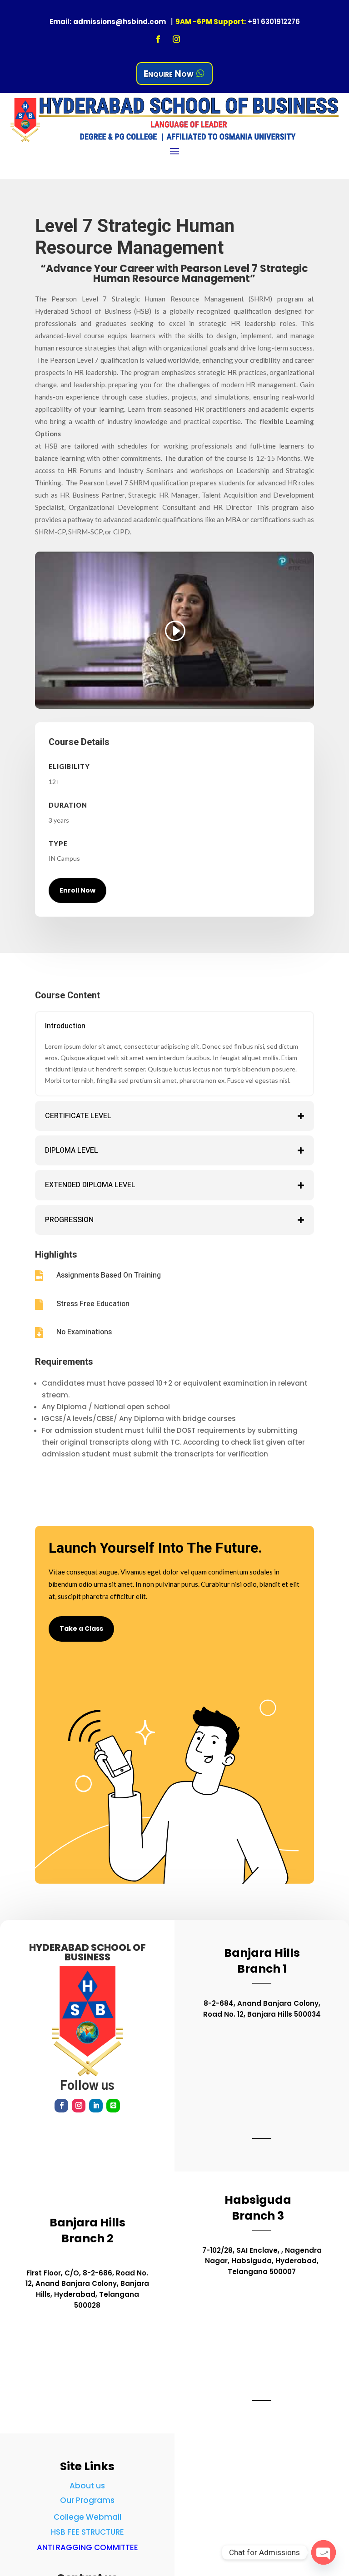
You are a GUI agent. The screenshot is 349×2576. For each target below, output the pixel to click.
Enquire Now (169, 74)
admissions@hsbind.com (120, 22)
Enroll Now (77, 890)
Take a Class (81, 1629)
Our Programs (87, 2500)
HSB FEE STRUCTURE (87, 2532)
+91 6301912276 (274, 22)
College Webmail (87, 2517)
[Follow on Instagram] (176, 39)
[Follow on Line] (113, 2106)
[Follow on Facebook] (158, 39)
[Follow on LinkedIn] (96, 2106)
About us (87, 2486)
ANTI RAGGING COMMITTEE (87, 2547)
